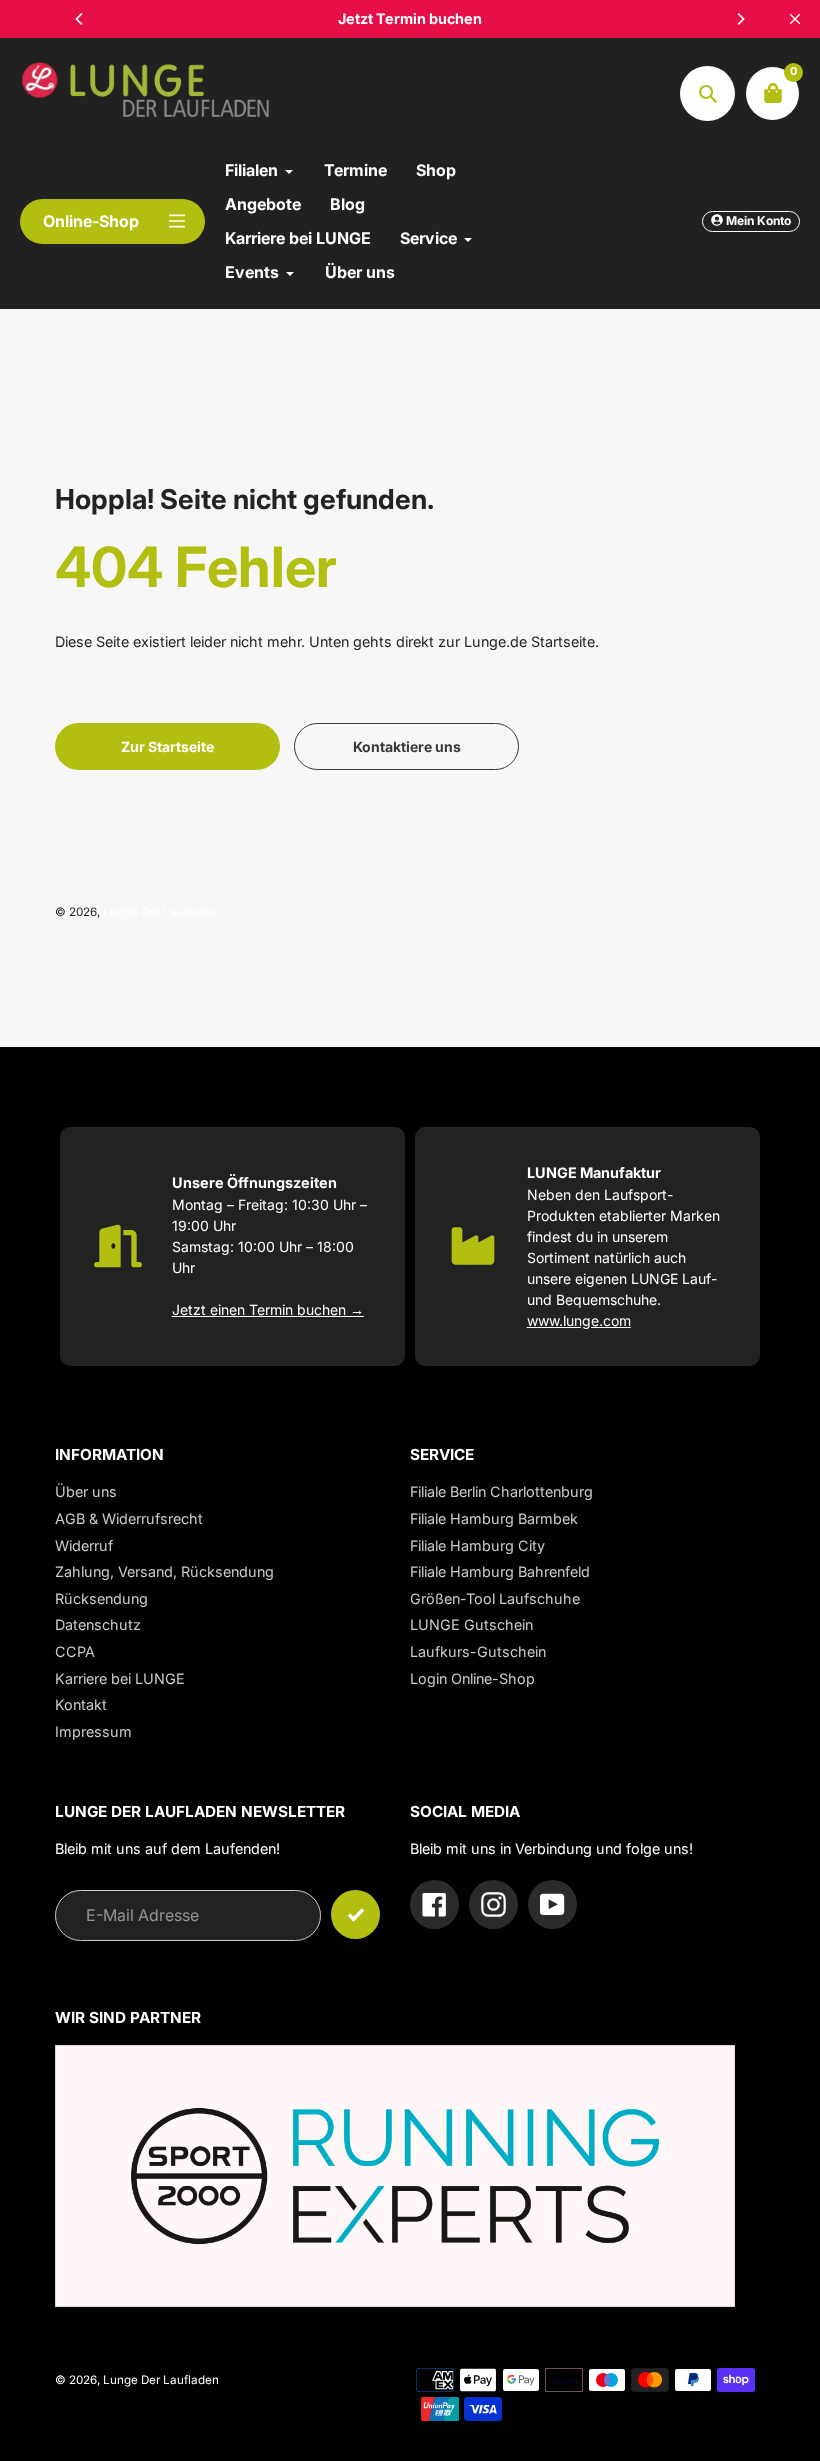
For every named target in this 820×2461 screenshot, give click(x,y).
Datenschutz (98, 1624)
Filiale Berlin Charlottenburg (501, 1491)
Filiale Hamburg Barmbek (494, 1518)
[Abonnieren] (355, 1914)
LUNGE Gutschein (471, 1624)
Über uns (86, 1491)
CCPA (75, 1651)
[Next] (740, 19)
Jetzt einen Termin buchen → (268, 1309)
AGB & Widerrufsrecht (129, 1518)
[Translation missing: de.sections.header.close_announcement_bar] (795, 19)
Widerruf (84, 1545)
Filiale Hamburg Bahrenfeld (500, 1571)
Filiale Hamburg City (477, 1545)
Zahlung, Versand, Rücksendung (164, 1571)
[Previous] (80, 19)
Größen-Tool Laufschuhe (495, 1598)
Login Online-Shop (472, 1678)
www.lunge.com (579, 1320)
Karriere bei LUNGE (120, 1678)
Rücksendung (101, 1598)
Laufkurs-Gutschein (478, 1651)
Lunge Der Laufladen (161, 912)
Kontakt (81, 1704)
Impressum (93, 1731)
